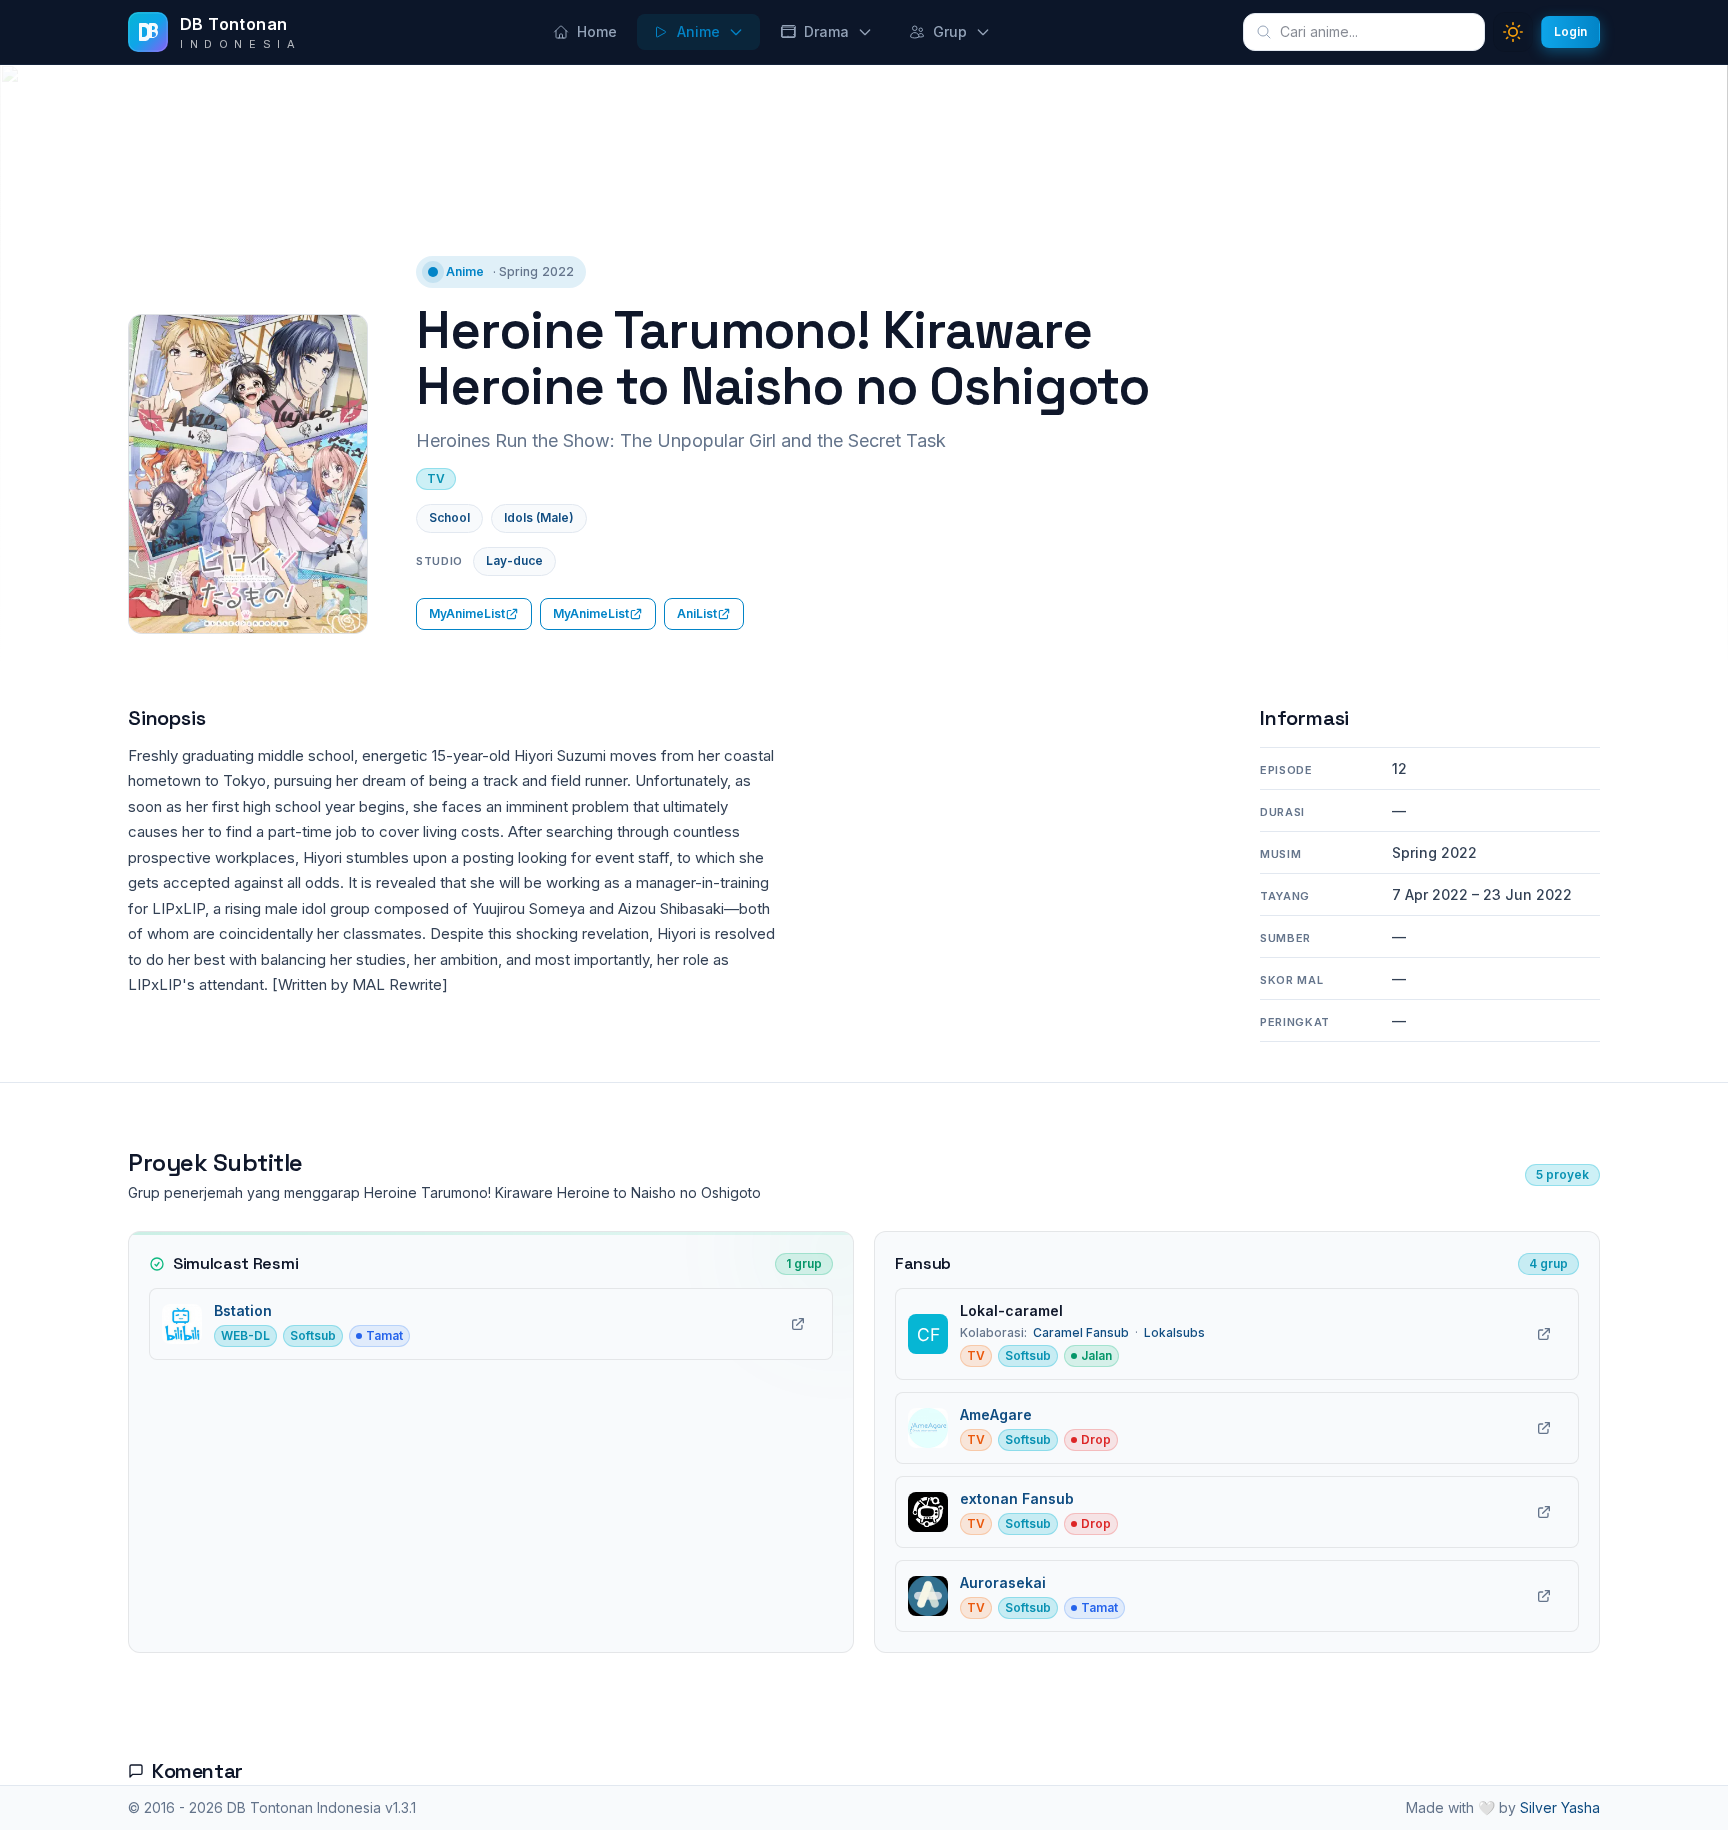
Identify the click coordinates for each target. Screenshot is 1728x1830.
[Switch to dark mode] (1513, 32)
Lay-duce (514, 560)
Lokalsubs (1174, 1332)
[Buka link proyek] (798, 1324)
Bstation (243, 1310)
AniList (697, 613)
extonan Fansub (1017, 1498)
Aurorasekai (1003, 1582)
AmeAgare (996, 1414)
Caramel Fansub (1081, 1332)
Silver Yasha (1560, 1807)
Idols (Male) (539, 517)
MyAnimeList (467, 613)
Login (1570, 31)
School (449, 517)
